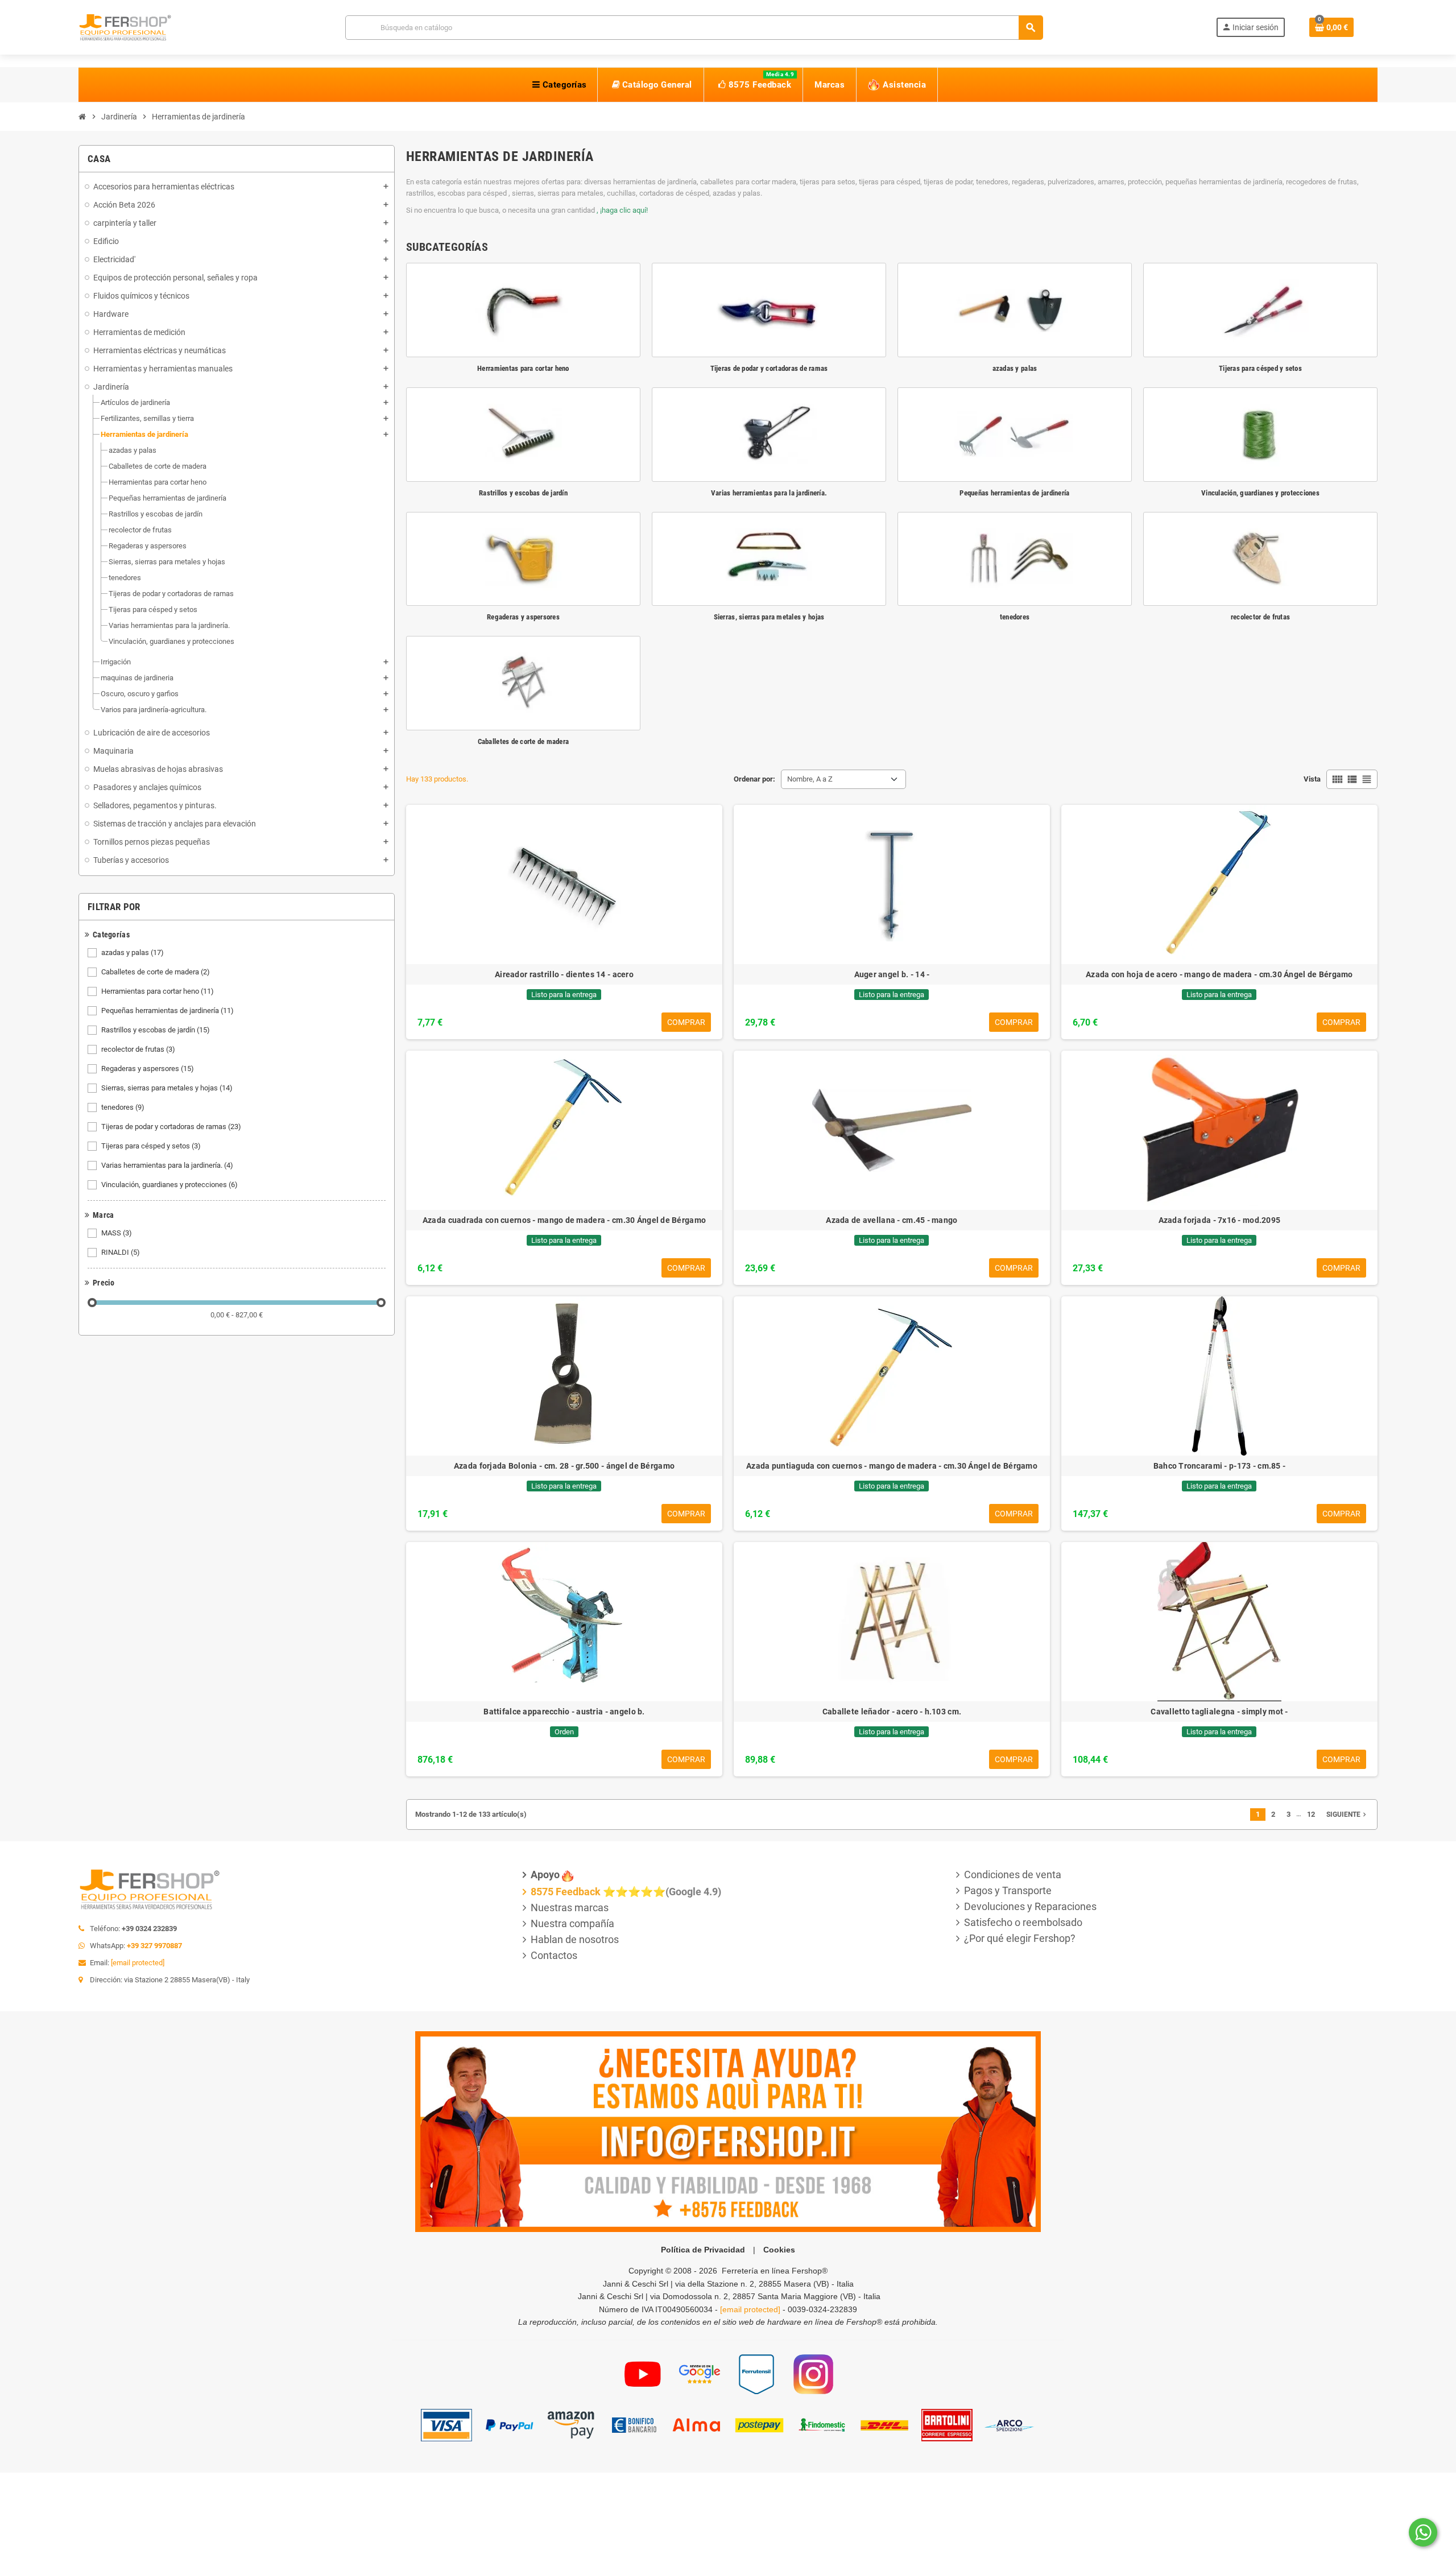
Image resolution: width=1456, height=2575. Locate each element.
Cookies (779, 2250)
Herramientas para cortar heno (158, 991)
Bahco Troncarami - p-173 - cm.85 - (1220, 1466)
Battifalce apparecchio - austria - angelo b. (564, 1712)
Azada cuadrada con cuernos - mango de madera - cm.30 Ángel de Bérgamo (564, 1220)
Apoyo (545, 1875)
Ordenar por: (754, 779)
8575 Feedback (566, 1892)
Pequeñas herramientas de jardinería (167, 1010)
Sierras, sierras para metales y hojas (167, 1088)
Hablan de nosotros (575, 1939)
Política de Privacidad (703, 2250)
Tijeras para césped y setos (151, 1146)
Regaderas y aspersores (148, 1069)
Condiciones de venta (1013, 1875)
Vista (1312, 779)
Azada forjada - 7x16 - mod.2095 (1220, 1220)
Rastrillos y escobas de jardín (156, 1030)
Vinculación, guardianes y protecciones (169, 1185)
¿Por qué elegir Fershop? (1020, 1938)
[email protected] (138, 1963)
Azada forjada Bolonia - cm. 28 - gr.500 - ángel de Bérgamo (564, 1466)
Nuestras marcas (570, 1908)
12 (1311, 1814)
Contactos (554, 1955)
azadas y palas (133, 952)
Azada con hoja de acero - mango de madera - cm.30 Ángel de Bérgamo (1219, 974)
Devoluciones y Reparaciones (1030, 1906)
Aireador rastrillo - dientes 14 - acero (564, 974)
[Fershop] (125, 26)
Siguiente (1347, 1815)
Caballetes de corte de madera (156, 972)
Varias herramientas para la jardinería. (167, 1165)
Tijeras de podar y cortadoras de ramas (171, 1127)
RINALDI (121, 1252)
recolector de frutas (138, 1049)
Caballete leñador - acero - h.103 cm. (892, 1712)
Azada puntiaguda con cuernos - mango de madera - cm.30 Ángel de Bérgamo (892, 1466)
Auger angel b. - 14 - (892, 974)
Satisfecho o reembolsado (1023, 1922)
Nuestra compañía (572, 1923)
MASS (117, 1233)
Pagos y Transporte (1008, 1890)
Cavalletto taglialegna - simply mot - (1219, 1712)
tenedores (123, 1107)
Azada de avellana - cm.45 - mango (892, 1220)
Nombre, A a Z (810, 779)
